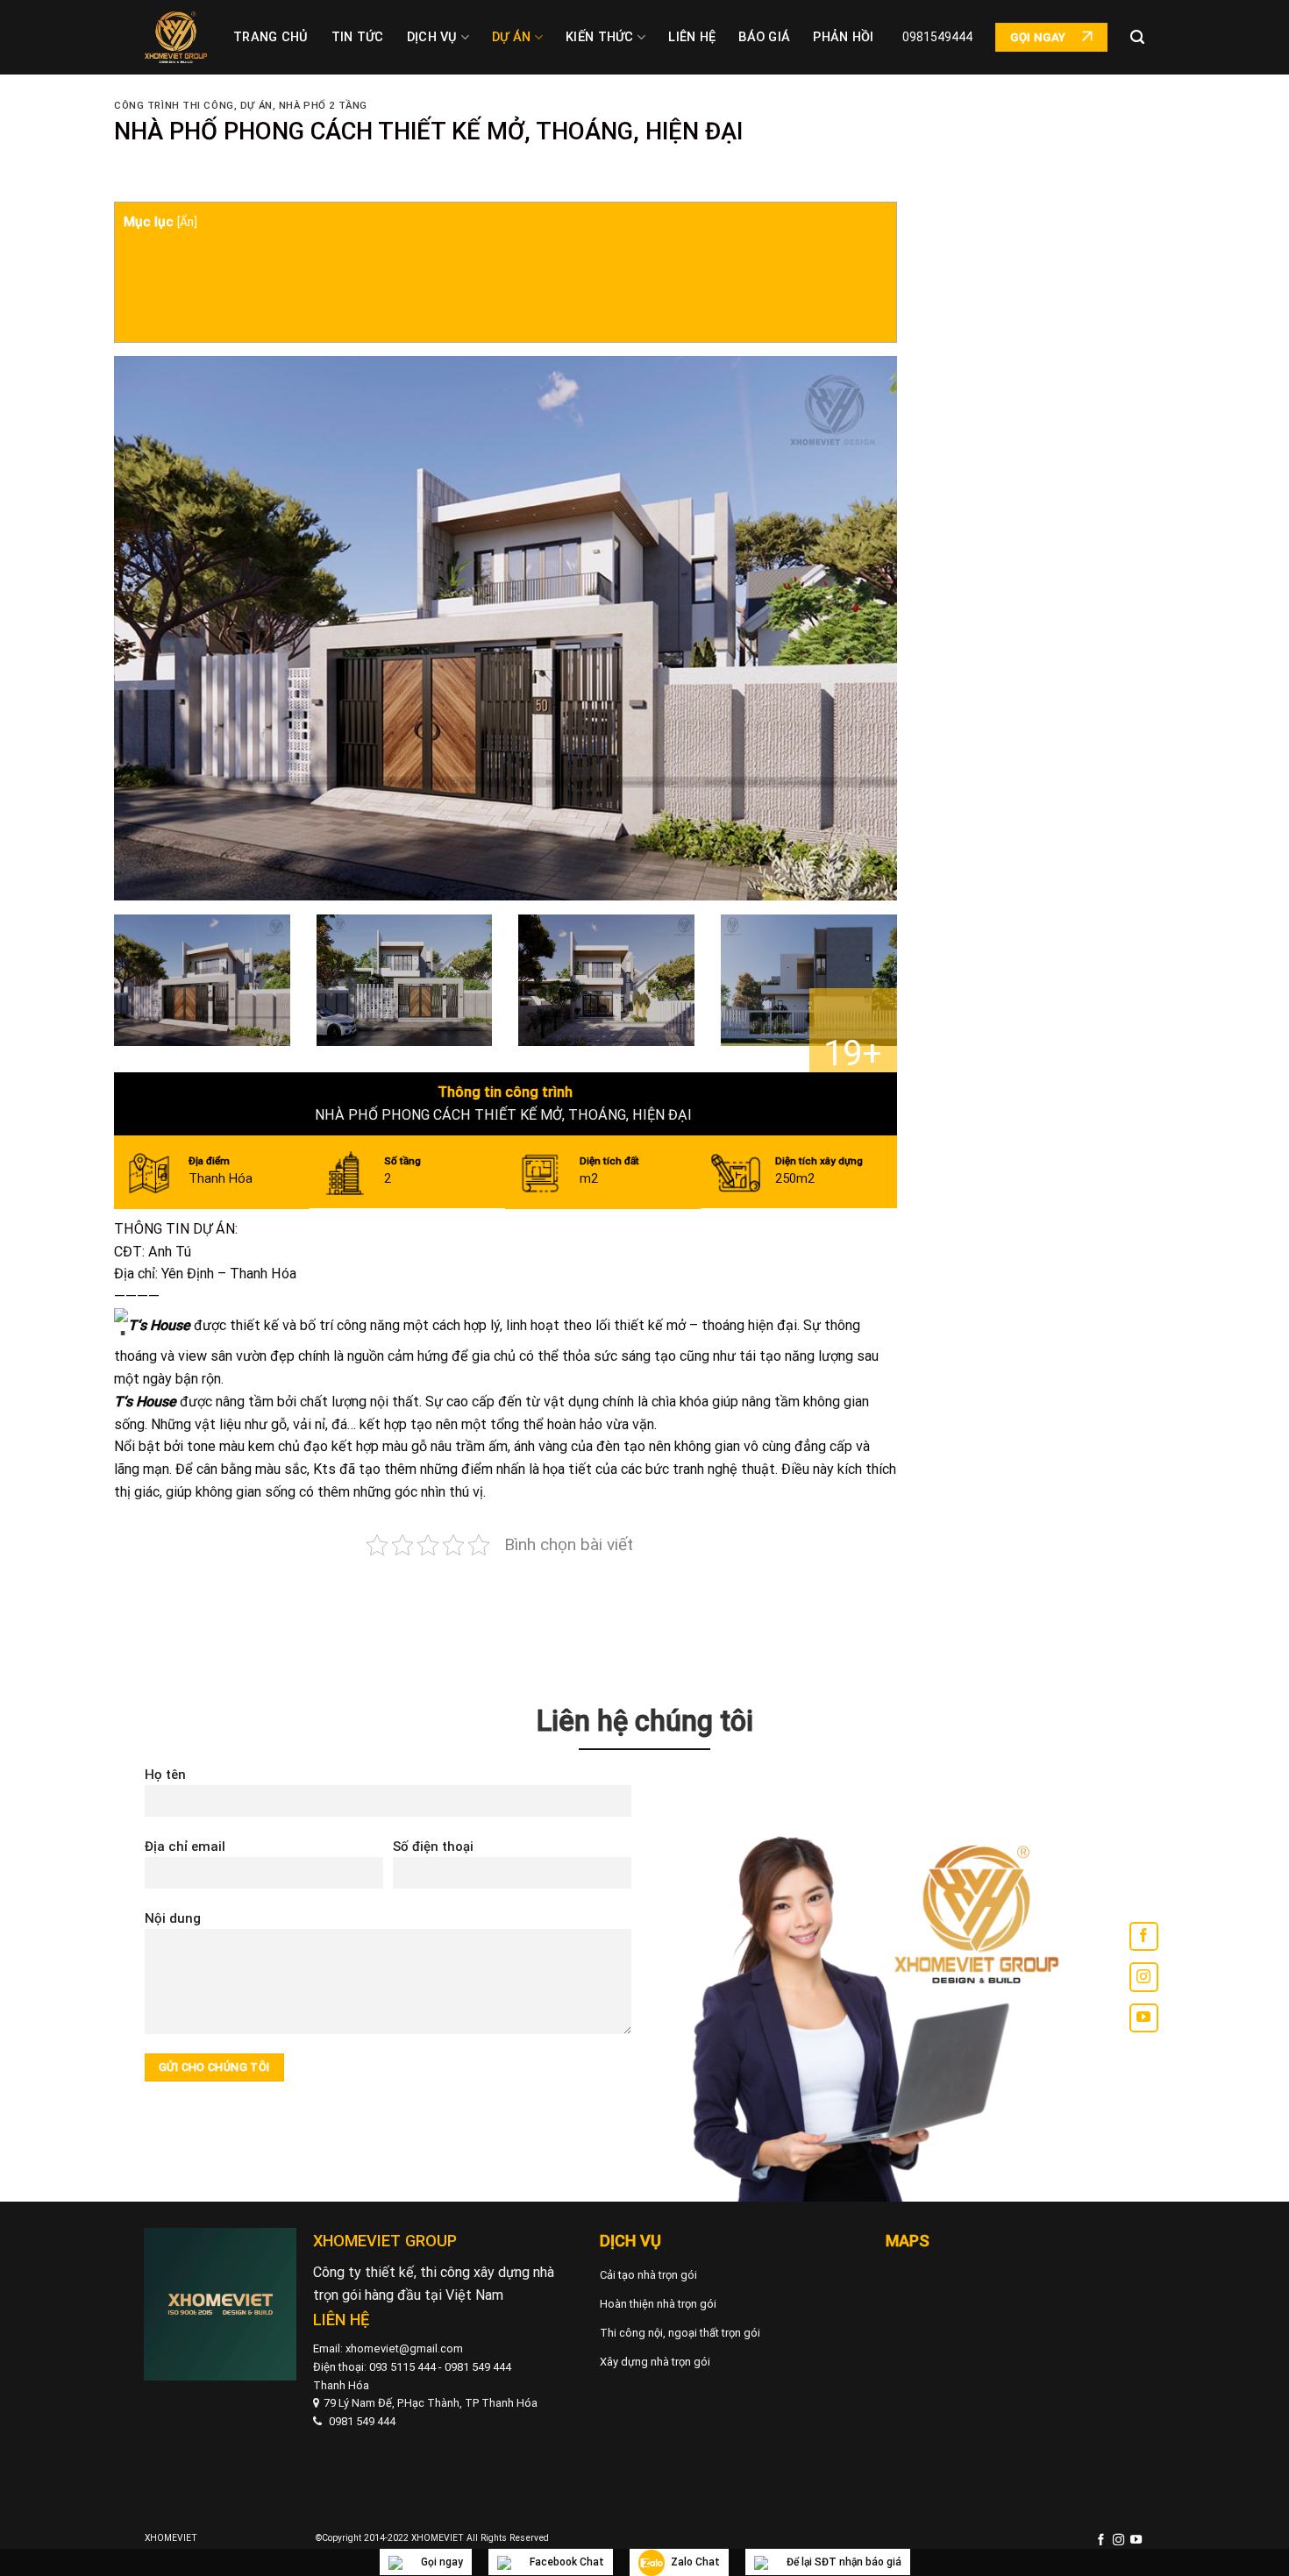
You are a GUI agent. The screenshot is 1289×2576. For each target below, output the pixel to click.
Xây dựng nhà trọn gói (655, 2362)
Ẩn (187, 222)
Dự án (511, 37)
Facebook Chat (567, 2562)
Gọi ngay (442, 2562)
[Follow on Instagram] (1144, 1977)
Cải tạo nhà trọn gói (648, 2275)
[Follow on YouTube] (1144, 2018)
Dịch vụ (432, 37)
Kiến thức (600, 37)
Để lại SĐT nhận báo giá (844, 2562)
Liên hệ (692, 37)
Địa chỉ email (185, 1847)
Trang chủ (271, 37)
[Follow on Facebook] (1144, 1936)
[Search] (1137, 37)
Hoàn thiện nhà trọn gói (658, 2304)
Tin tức (358, 37)
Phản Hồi (843, 37)
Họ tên (165, 1775)
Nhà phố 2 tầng (323, 106)
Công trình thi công (174, 106)
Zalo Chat (695, 2562)
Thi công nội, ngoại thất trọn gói (680, 2333)
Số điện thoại (433, 1847)
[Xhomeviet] (176, 38)
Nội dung (173, 1918)
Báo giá (764, 37)
